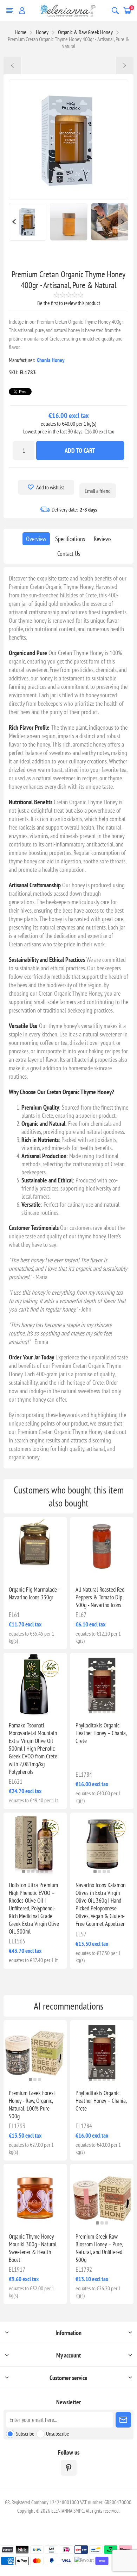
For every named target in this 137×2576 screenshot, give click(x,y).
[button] (33, 1712)
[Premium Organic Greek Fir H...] (125, 65)
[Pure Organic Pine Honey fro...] (12, 65)
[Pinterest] (69, 2468)
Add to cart (80, 451)
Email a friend (98, 491)
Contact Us (69, 554)
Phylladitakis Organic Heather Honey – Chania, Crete (101, 1733)
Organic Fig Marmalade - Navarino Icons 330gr (34, 1593)
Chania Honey (51, 360)
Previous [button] (14, 222)
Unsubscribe (58, 2434)
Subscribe (25, 2434)
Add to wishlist (50, 487)
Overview (36, 539)
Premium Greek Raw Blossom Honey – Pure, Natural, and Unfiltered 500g (99, 2248)
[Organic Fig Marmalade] (35, 1549)
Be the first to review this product (69, 303)
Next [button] (123, 222)
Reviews (103, 539)
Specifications (70, 539)
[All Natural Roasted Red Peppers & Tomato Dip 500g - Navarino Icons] (102, 1549)
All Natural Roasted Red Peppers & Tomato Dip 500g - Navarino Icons (100, 1597)
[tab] (36, 539)
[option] (28, 222)
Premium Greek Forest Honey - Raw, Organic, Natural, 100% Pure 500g (32, 2105)
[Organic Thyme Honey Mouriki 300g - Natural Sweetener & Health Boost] (35, 2196)
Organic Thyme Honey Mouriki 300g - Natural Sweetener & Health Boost (33, 2248)
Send (123, 2420)
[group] (102, 1684)
